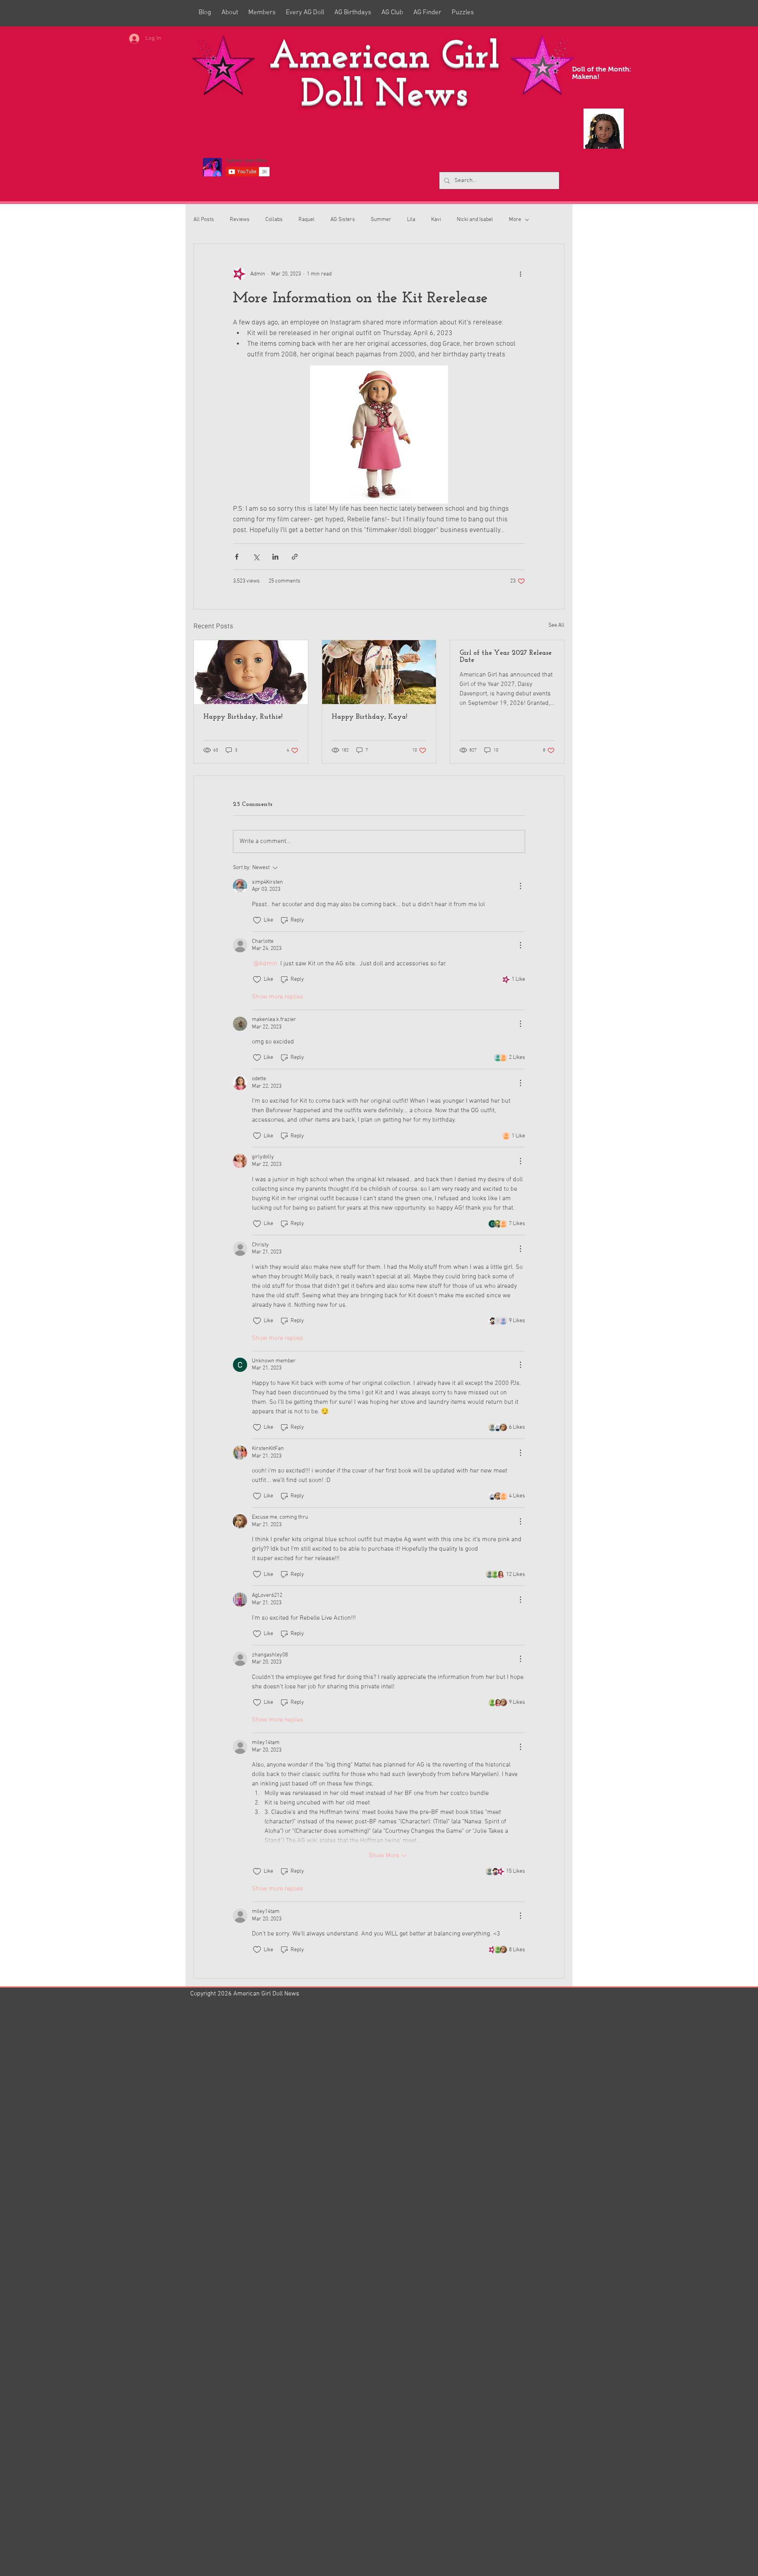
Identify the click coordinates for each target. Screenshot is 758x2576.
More (515, 220)
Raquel (307, 220)
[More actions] (520, 274)
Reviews (240, 220)
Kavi (436, 220)
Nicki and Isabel (475, 220)
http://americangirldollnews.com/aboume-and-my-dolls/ (278, 2415)
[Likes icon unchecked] (257, 920)
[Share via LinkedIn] (275, 557)
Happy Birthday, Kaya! (369, 717)
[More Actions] (520, 886)
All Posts (204, 220)
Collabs (274, 220)
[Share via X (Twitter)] (256, 557)
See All (556, 625)
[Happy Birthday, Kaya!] (379, 672)
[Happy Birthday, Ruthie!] (251, 672)
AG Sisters (343, 220)
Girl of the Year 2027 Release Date (506, 657)
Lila (411, 220)
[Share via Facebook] (237, 557)
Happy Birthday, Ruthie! (243, 717)
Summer (381, 220)
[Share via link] (295, 557)
